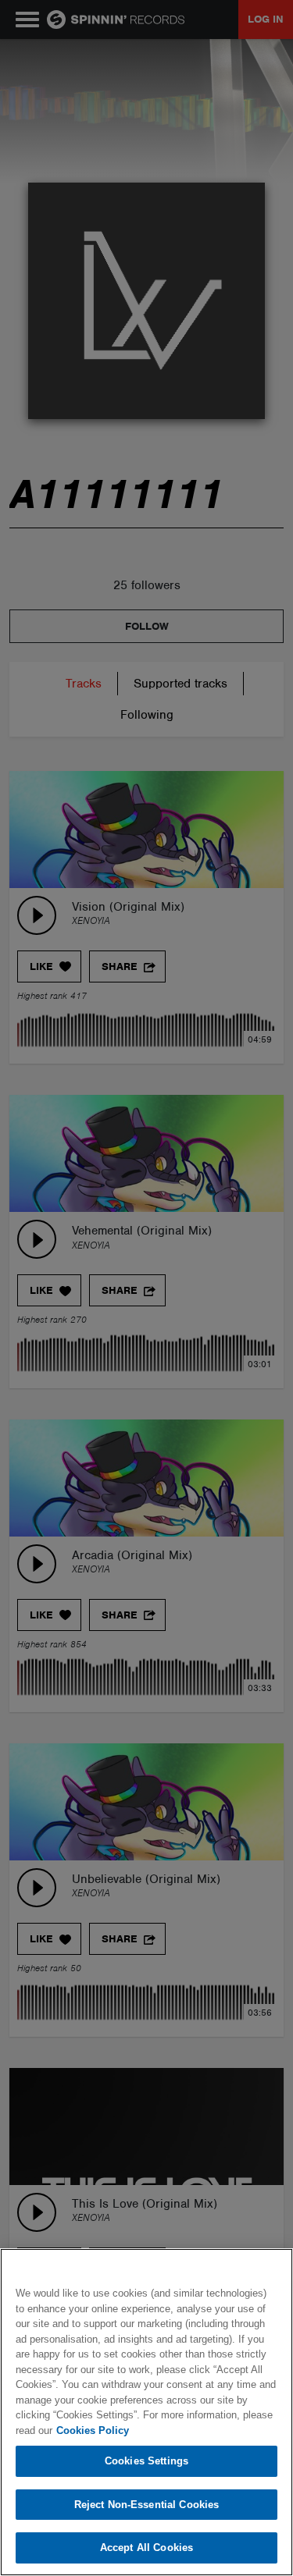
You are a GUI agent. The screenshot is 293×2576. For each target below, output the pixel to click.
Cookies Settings (146, 2461)
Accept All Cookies (146, 2548)
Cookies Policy (93, 2430)
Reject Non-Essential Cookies (147, 2505)
